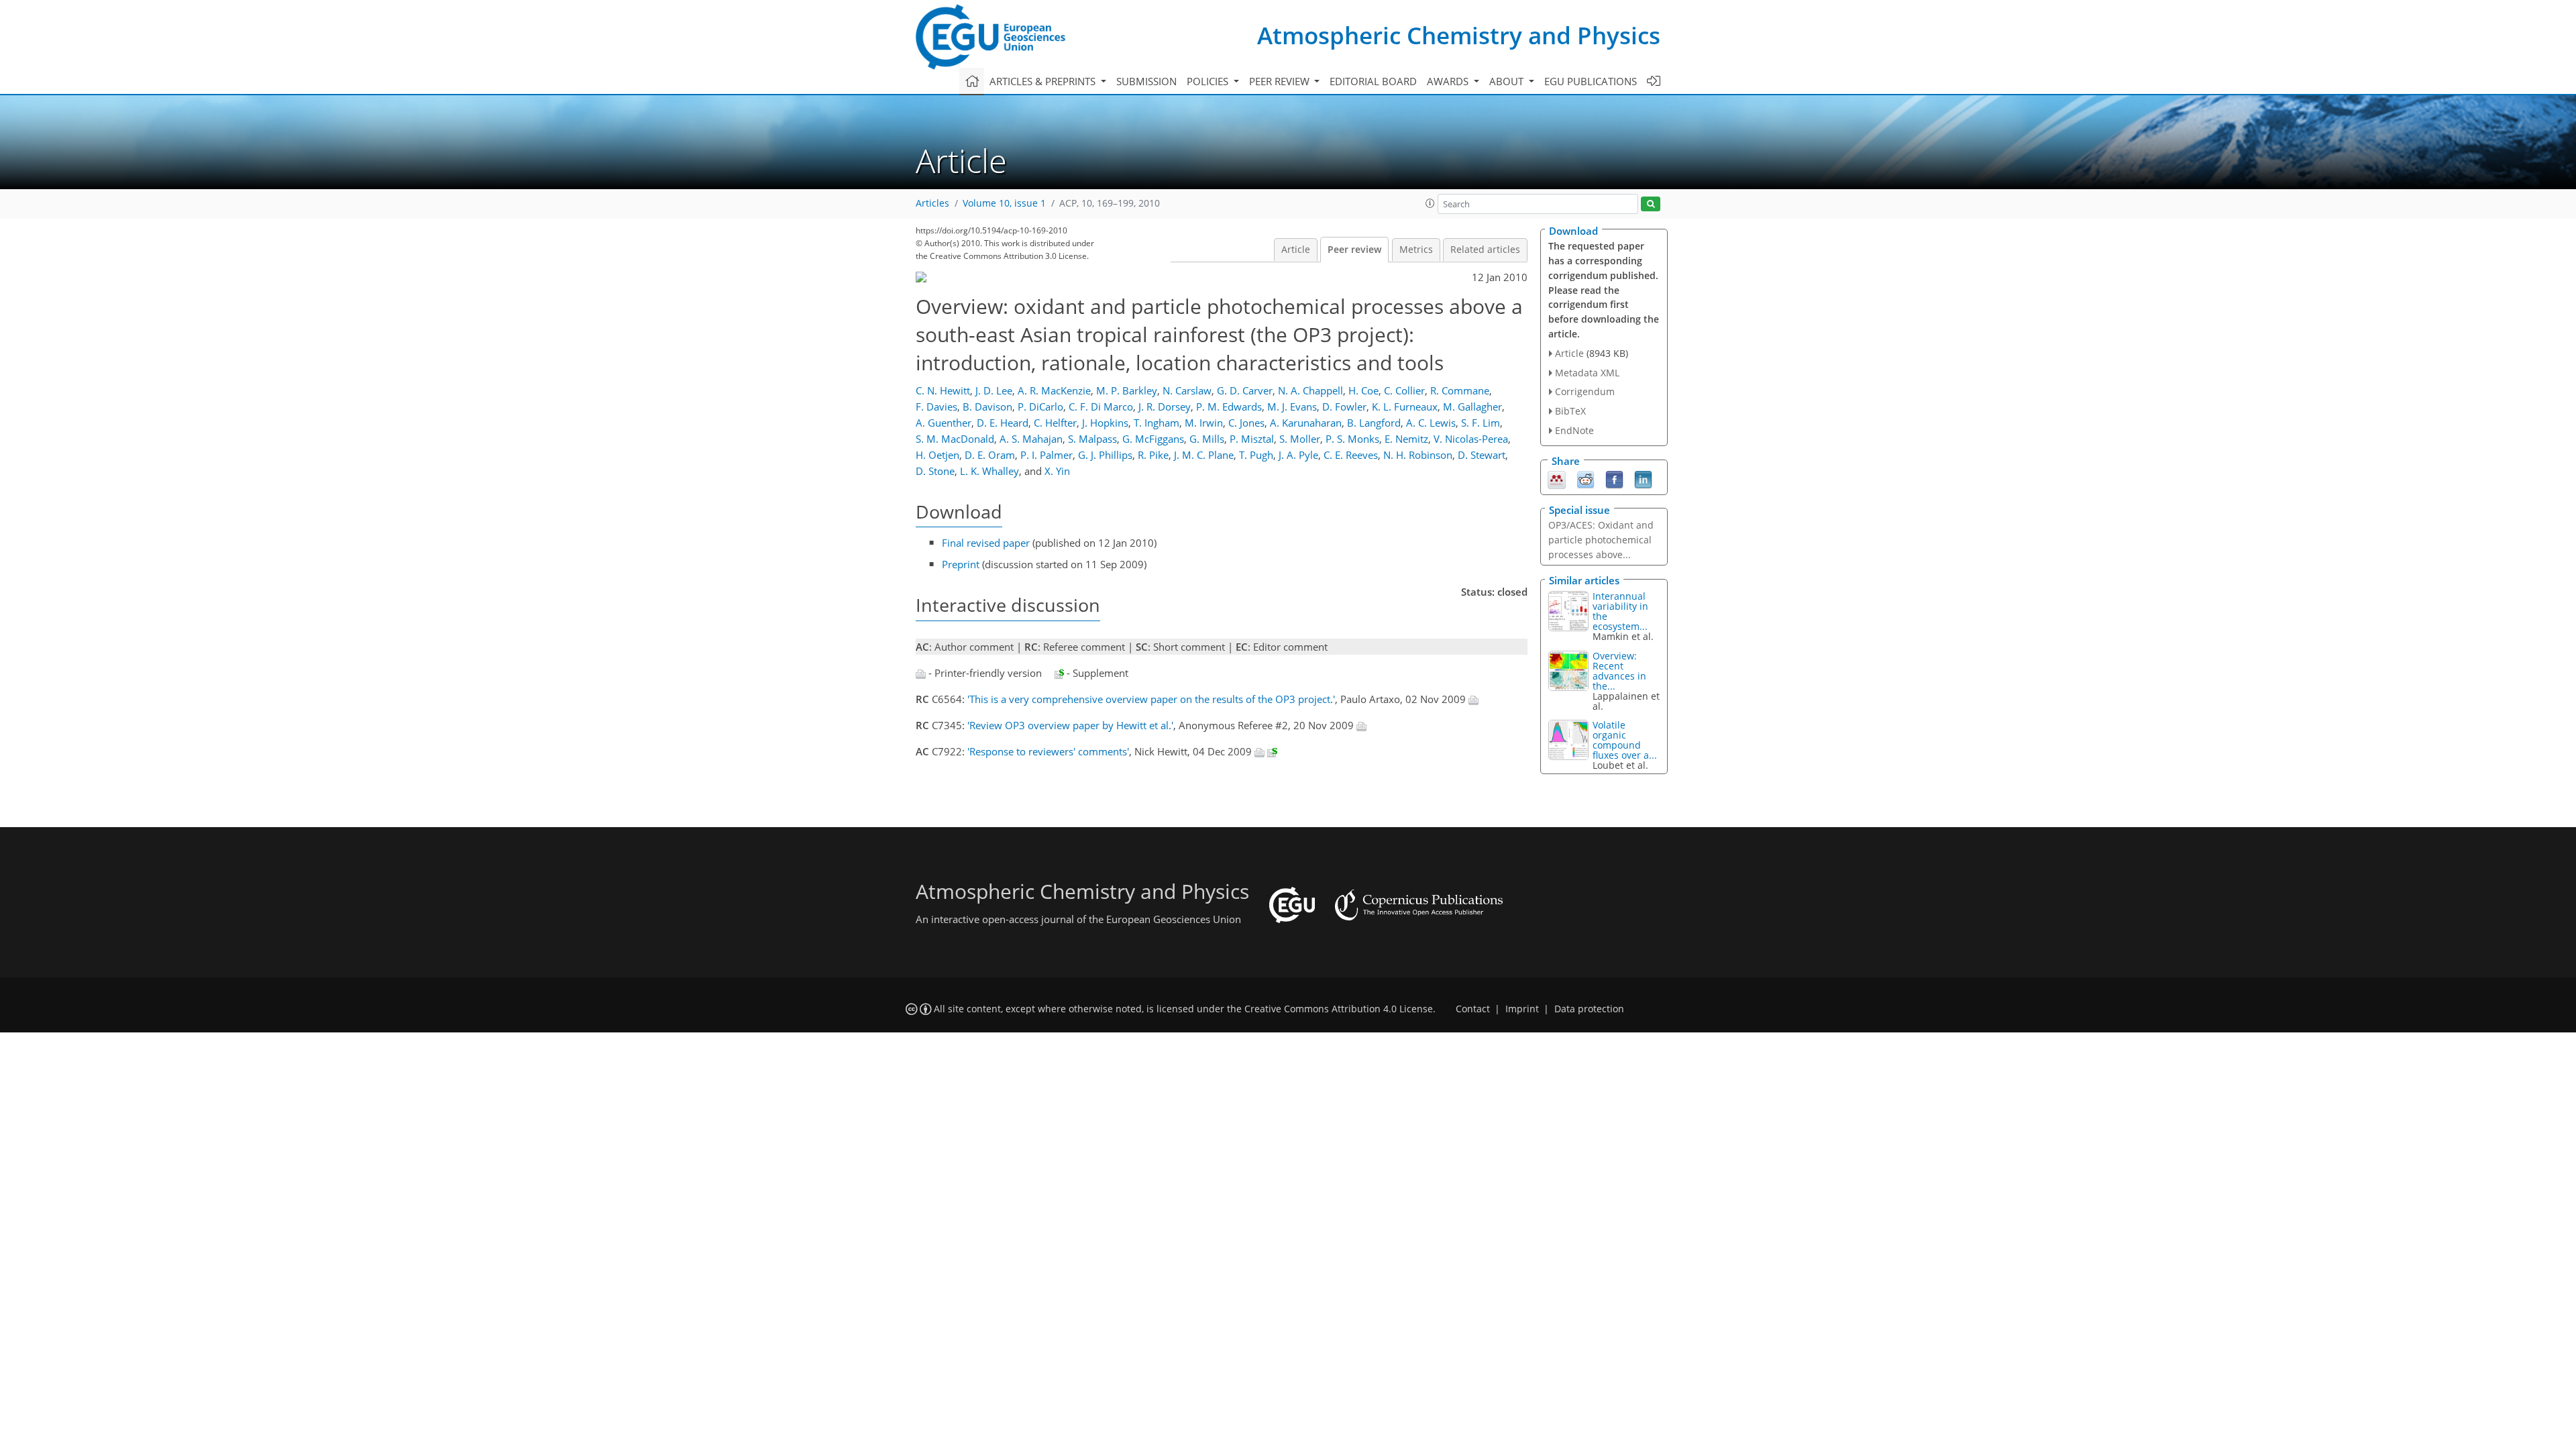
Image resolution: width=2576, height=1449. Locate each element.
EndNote (1574, 430)
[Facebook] (1614, 478)
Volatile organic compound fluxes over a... (1625, 740)
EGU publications (1591, 81)
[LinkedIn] (1643, 478)
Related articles (1485, 250)
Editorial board (1373, 81)
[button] (1430, 203)
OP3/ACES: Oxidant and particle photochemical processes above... (1601, 540)
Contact (1473, 1009)
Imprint (1522, 1009)
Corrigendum (1585, 391)
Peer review (1354, 250)
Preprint (961, 564)
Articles (932, 203)
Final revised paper (986, 543)
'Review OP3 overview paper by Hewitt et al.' (1070, 725)
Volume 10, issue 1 (1004, 203)
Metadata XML (1587, 373)
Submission (1146, 81)
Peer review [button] (1281, 81)
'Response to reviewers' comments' (1048, 751)
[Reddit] (1586, 478)
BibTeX (1570, 411)
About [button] (1508, 81)
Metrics (1416, 250)
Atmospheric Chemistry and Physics (1459, 35)
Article (1296, 250)
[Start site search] (1651, 204)
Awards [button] (1449, 81)
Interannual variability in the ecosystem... (1620, 611)
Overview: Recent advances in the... (1619, 671)
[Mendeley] (1557, 478)
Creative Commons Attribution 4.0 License (1339, 1009)
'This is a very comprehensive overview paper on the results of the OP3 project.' (1151, 699)
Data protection (1589, 1009)
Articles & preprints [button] (1044, 81)
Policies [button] (1209, 81)
